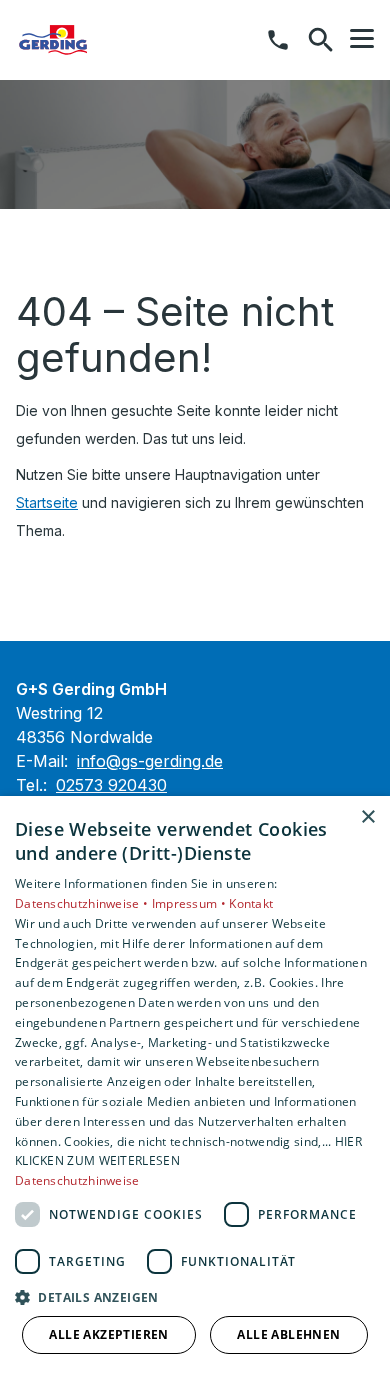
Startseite (47, 502)
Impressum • (191, 903)
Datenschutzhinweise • (83, 903)
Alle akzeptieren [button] (108, 1334)
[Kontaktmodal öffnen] (278, 40)
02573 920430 (111, 785)
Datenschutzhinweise (77, 1180)
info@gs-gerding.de (150, 761)
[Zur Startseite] (119, 40)
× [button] (367, 817)
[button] (362, 39)
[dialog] (195, 1085)
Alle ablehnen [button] (288, 1334)
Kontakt (251, 903)
